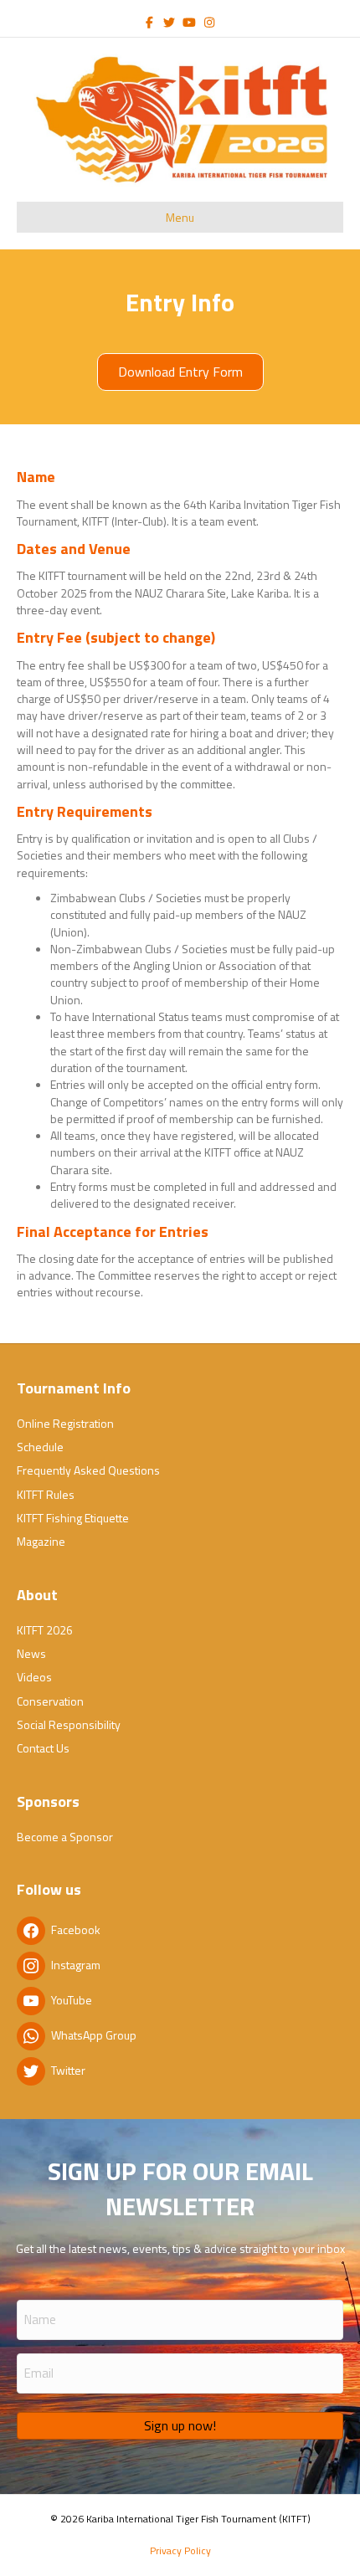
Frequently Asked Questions (88, 1470)
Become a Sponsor (65, 1837)
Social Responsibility (69, 1724)
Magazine (41, 1541)
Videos (34, 1677)
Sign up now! (180, 2425)
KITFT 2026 (45, 1630)
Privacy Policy (180, 2550)
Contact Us (43, 1748)
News (31, 1653)
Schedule (40, 1447)
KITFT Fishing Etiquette (73, 1518)
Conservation (50, 1701)
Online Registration (65, 1423)
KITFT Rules (46, 1494)
